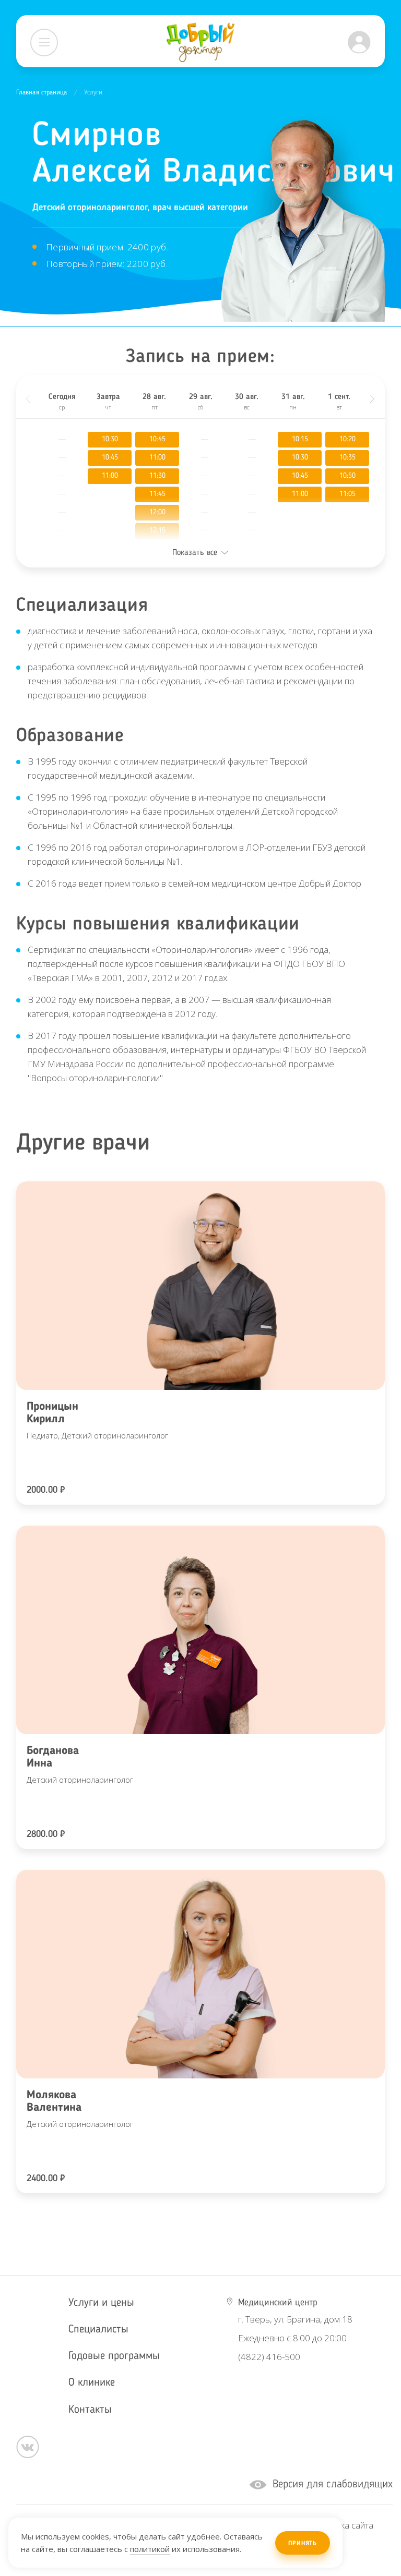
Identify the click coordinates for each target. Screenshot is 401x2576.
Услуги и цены (101, 2303)
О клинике (92, 2383)
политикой (150, 2549)
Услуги (93, 93)
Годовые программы (114, 2356)
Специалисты (98, 2330)
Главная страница (42, 93)
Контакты (90, 2410)
